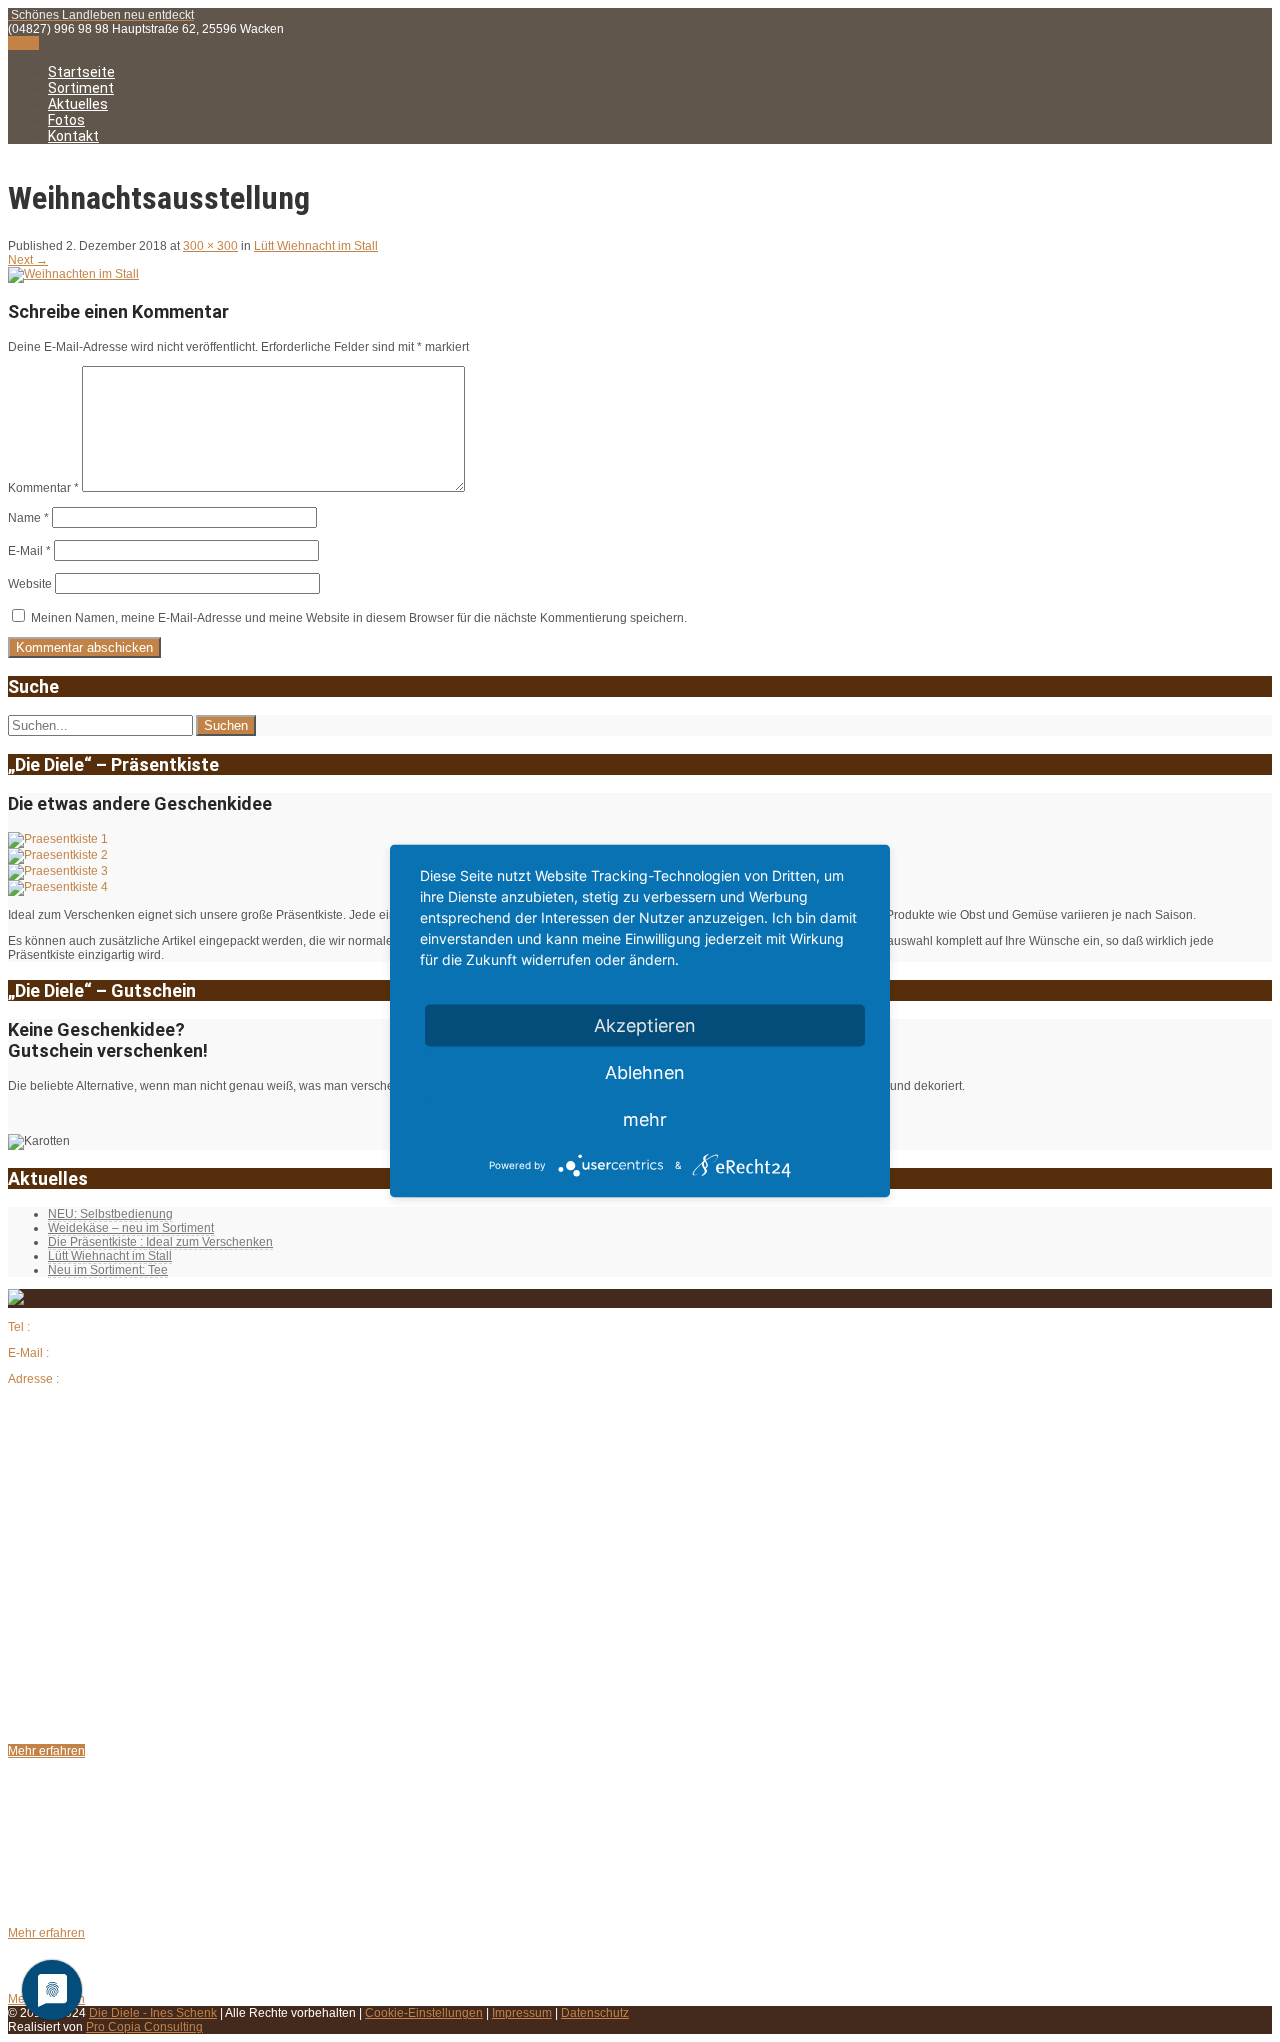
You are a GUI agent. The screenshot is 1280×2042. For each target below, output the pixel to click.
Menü (23, 43)
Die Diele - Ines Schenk (153, 2013)
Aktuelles (78, 104)
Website (30, 584)
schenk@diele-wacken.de (122, 1353)
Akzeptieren (645, 1025)
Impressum (522, 2013)
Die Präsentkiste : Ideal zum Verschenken (160, 1242)
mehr (645, 1119)
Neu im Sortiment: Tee (108, 1270)
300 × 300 (210, 246)
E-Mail (29, 551)
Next (28, 260)
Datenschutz (595, 2013)
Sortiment (81, 88)
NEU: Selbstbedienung (110, 1214)
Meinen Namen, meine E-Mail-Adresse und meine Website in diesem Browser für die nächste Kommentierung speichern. (359, 618)
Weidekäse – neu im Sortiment (131, 1228)
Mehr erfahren (46, 1751)
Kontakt (73, 136)
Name (28, 518)
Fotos (66, 120)
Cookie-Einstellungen (424, 2013)
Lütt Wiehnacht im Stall (316, 246)
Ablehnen (645, 1072)
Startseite (81, 72)
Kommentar (43, 488)
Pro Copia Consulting (144, 2027)
